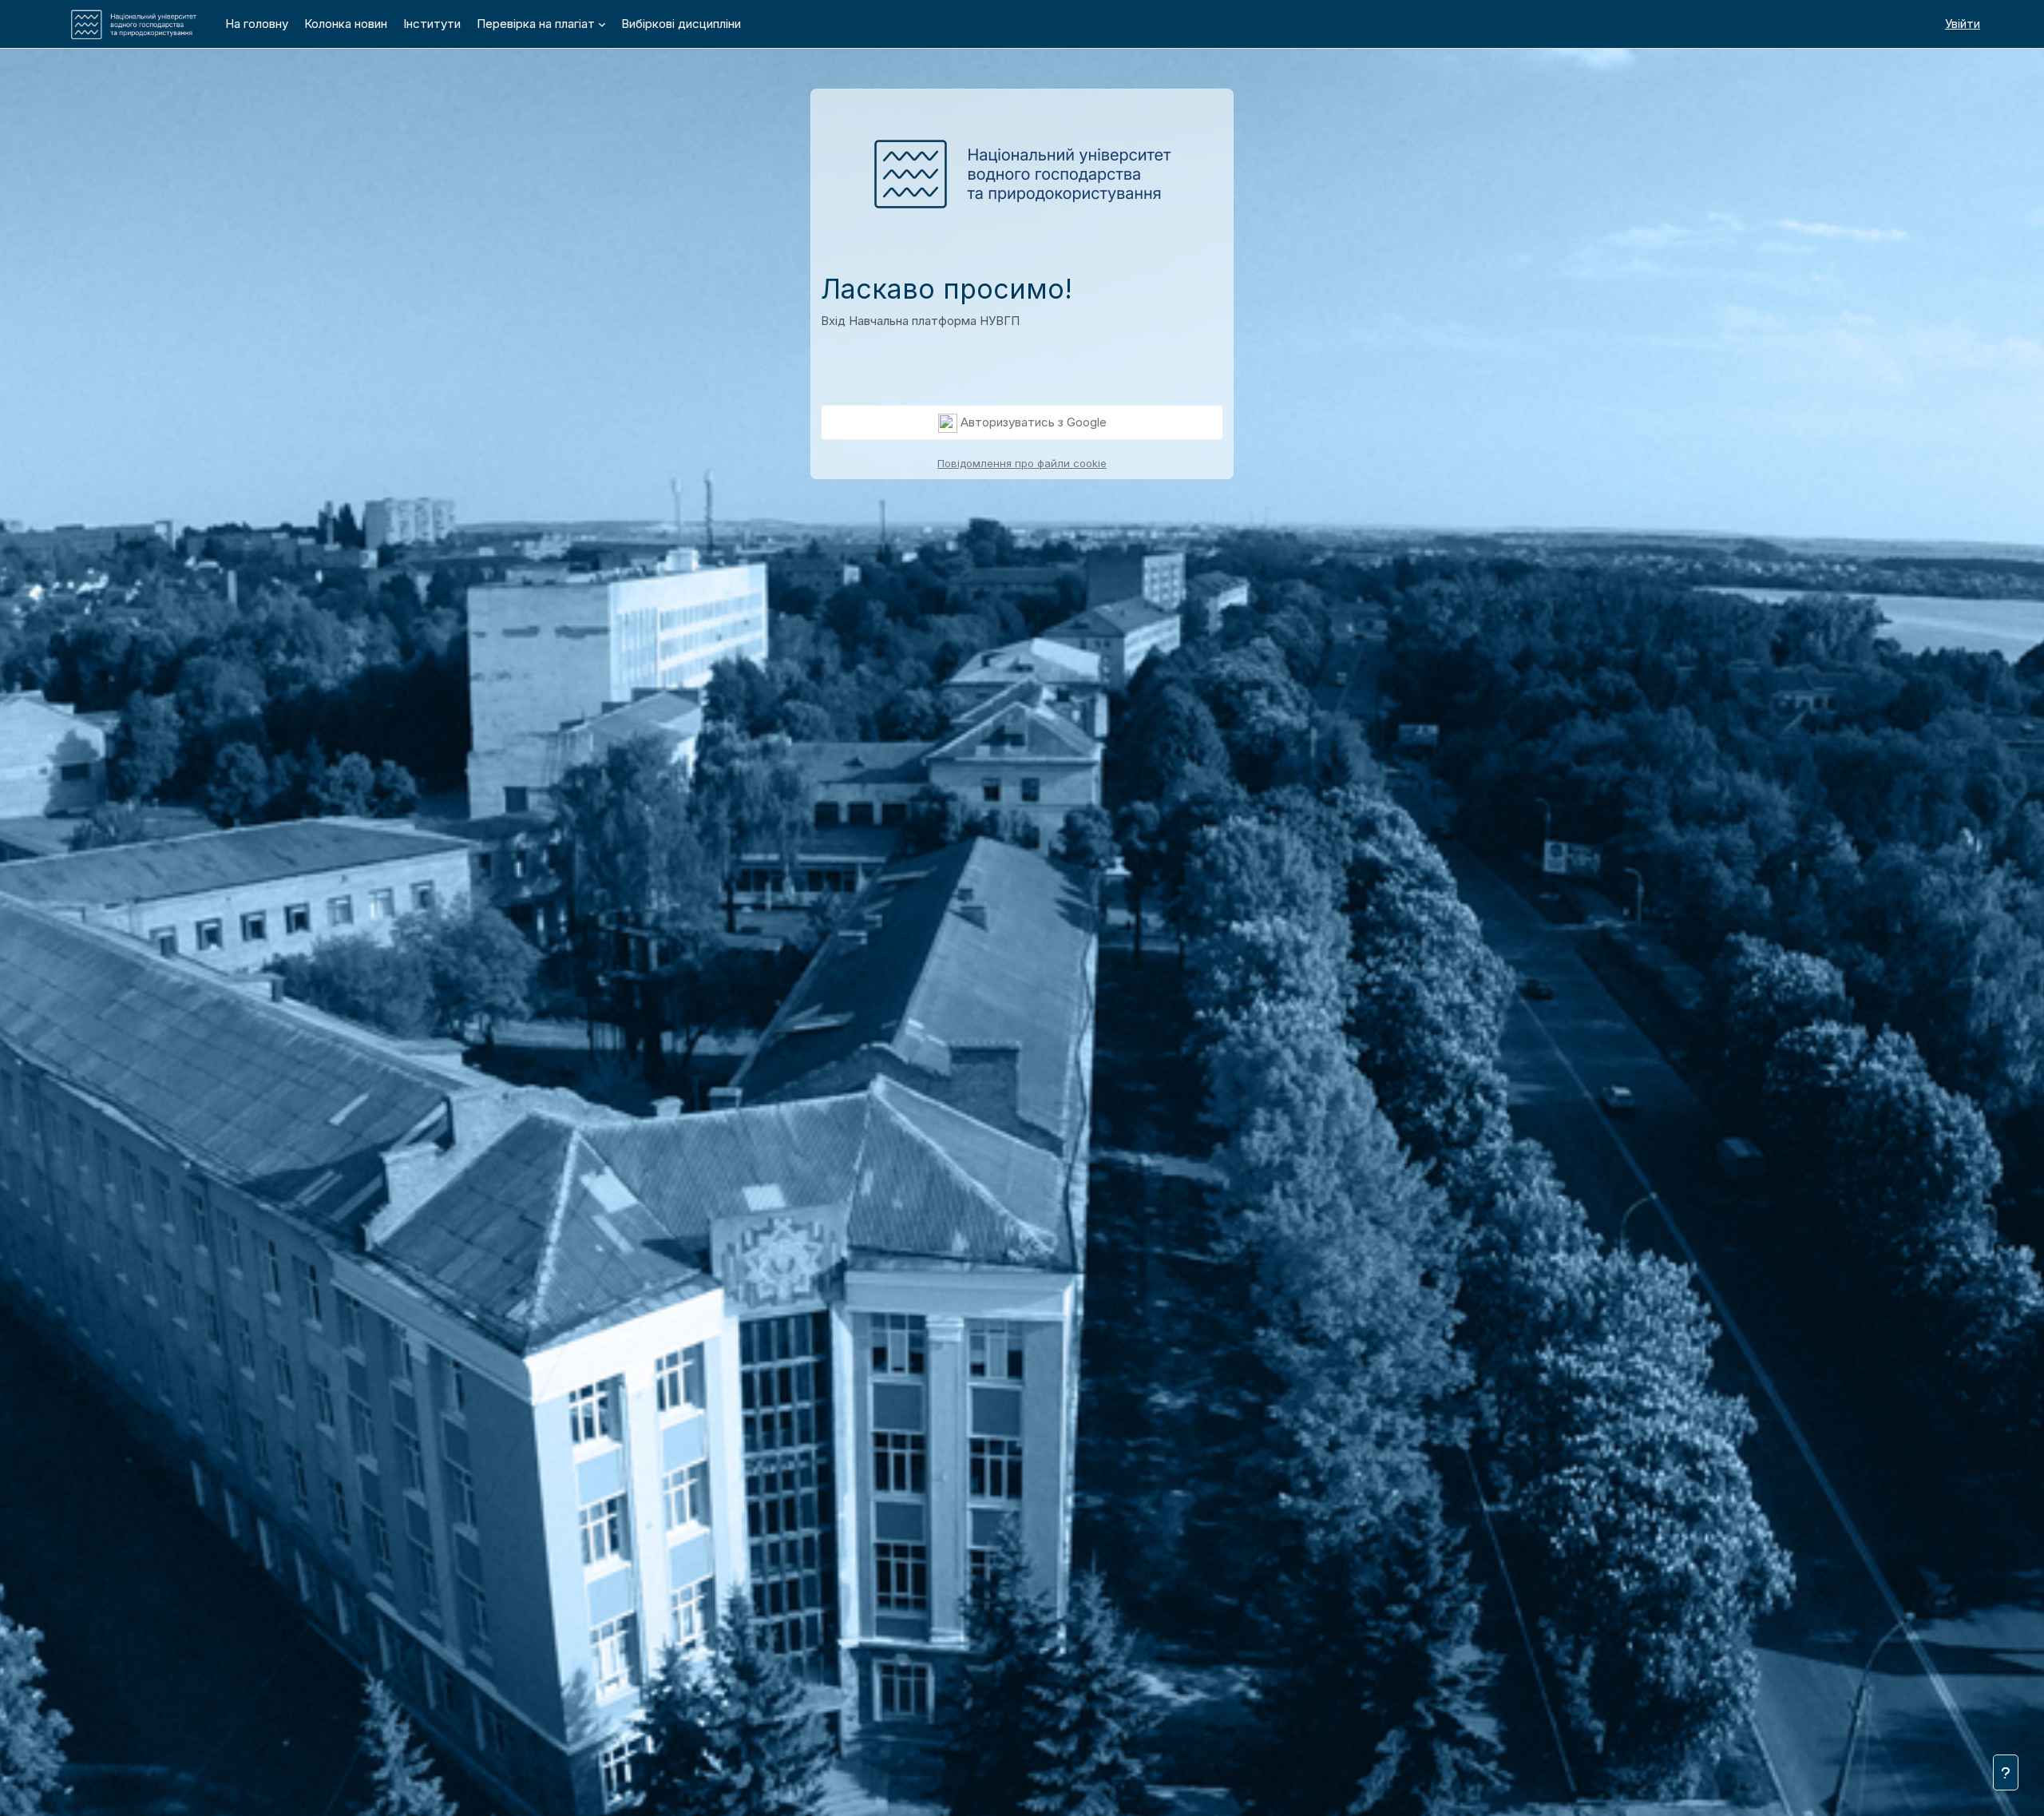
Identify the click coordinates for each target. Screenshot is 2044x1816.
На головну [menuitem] (257, 24)
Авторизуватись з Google (1032, 422)
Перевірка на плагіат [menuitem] (536, 24)
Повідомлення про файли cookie (1022, 463)
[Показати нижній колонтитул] (2006, 1772)
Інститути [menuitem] (432, 24)
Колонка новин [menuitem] (346, 24)
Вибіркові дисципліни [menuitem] (681, 24)
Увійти (1963, 24)
